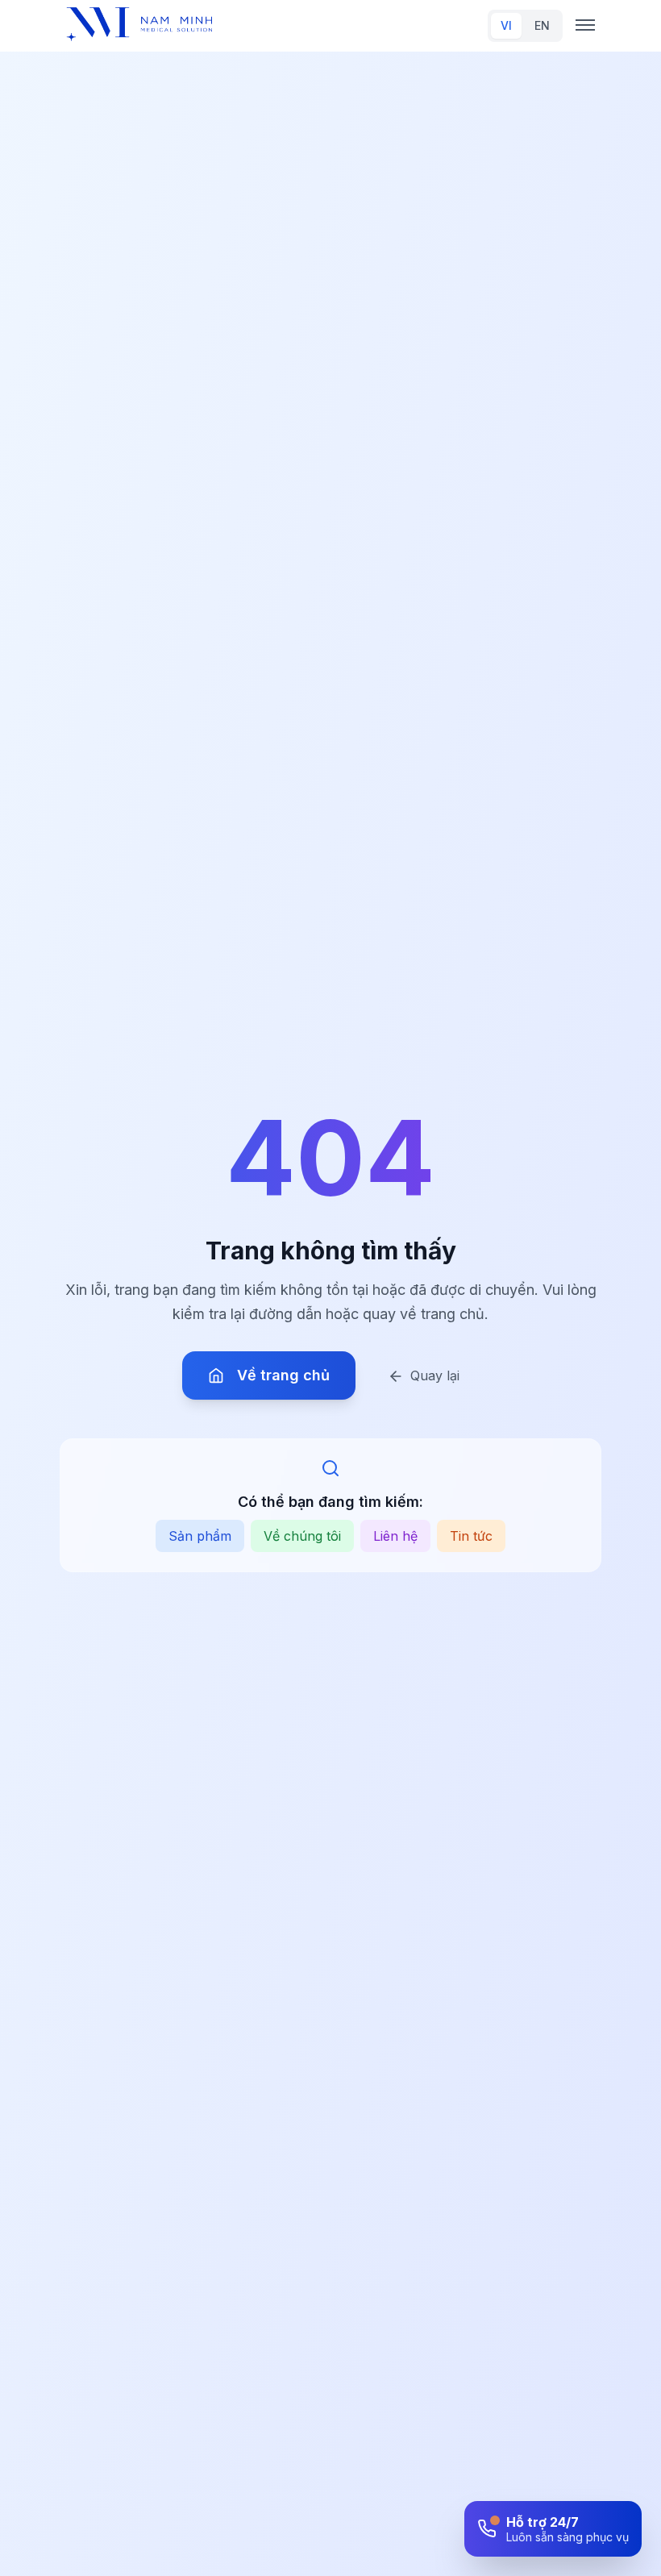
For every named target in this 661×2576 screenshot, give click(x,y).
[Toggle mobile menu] (585, 26)
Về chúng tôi (302, 1536)
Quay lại (435, 1375)
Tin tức (471, 1536)
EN (542, 25)
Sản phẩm (200, 1536)
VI (506, 25)
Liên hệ (395, 1536)
